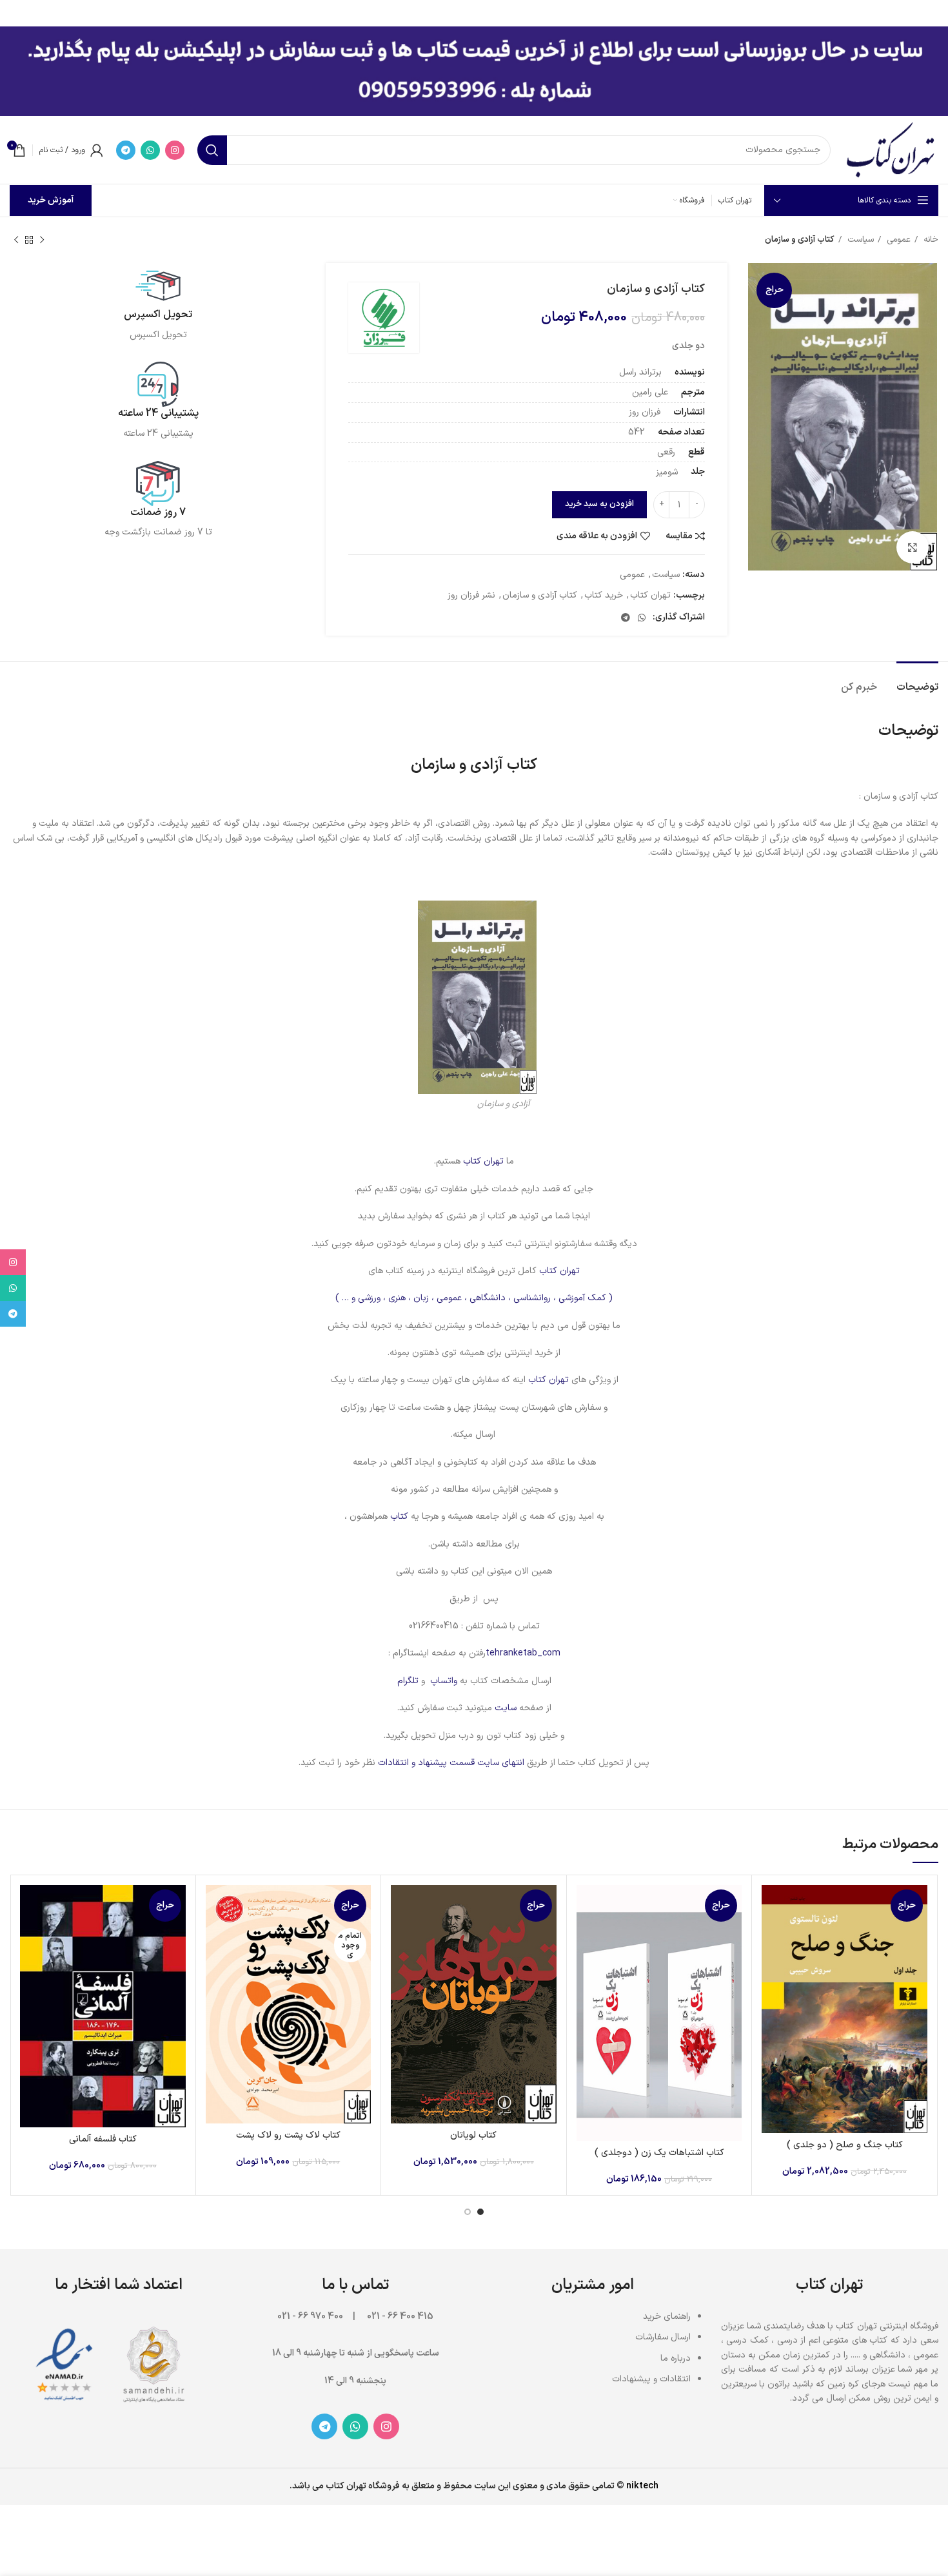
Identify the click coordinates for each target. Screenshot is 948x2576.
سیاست (859, 240)
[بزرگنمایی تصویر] (913, 547)
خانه (930, 240)
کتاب (398, 1517)
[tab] (917, 681)
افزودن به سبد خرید (599, 504)
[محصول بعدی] (16, 240)
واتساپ (444, 1681)
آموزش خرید (51, 200)
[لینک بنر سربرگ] (493, 13)
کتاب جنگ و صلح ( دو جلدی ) (845, 2145)
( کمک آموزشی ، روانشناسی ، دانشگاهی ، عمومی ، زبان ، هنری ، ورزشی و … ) (474, 1298)
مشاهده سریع (771, 1935)
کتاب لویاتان (473, 2135)
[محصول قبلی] (42, 240)
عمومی (897, 240)
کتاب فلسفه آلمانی (103, 2139)
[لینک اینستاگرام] (175, 150)
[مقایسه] (771, 1906)
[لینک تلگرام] (126, 150)
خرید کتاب (604, 595)
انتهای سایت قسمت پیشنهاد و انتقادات (452, 1763)
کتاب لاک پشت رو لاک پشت (288, 2135)
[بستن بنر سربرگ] (16, 13)
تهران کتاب (650, 595)
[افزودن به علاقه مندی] (771, 1964)
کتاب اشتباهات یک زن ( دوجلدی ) (659, 2153)
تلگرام (408, 1681)
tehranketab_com (523, 1653)
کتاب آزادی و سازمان (540, 595)
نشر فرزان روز (471, 595)
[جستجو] (212, 150)
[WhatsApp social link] (150, 150)
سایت (506, 1708)
